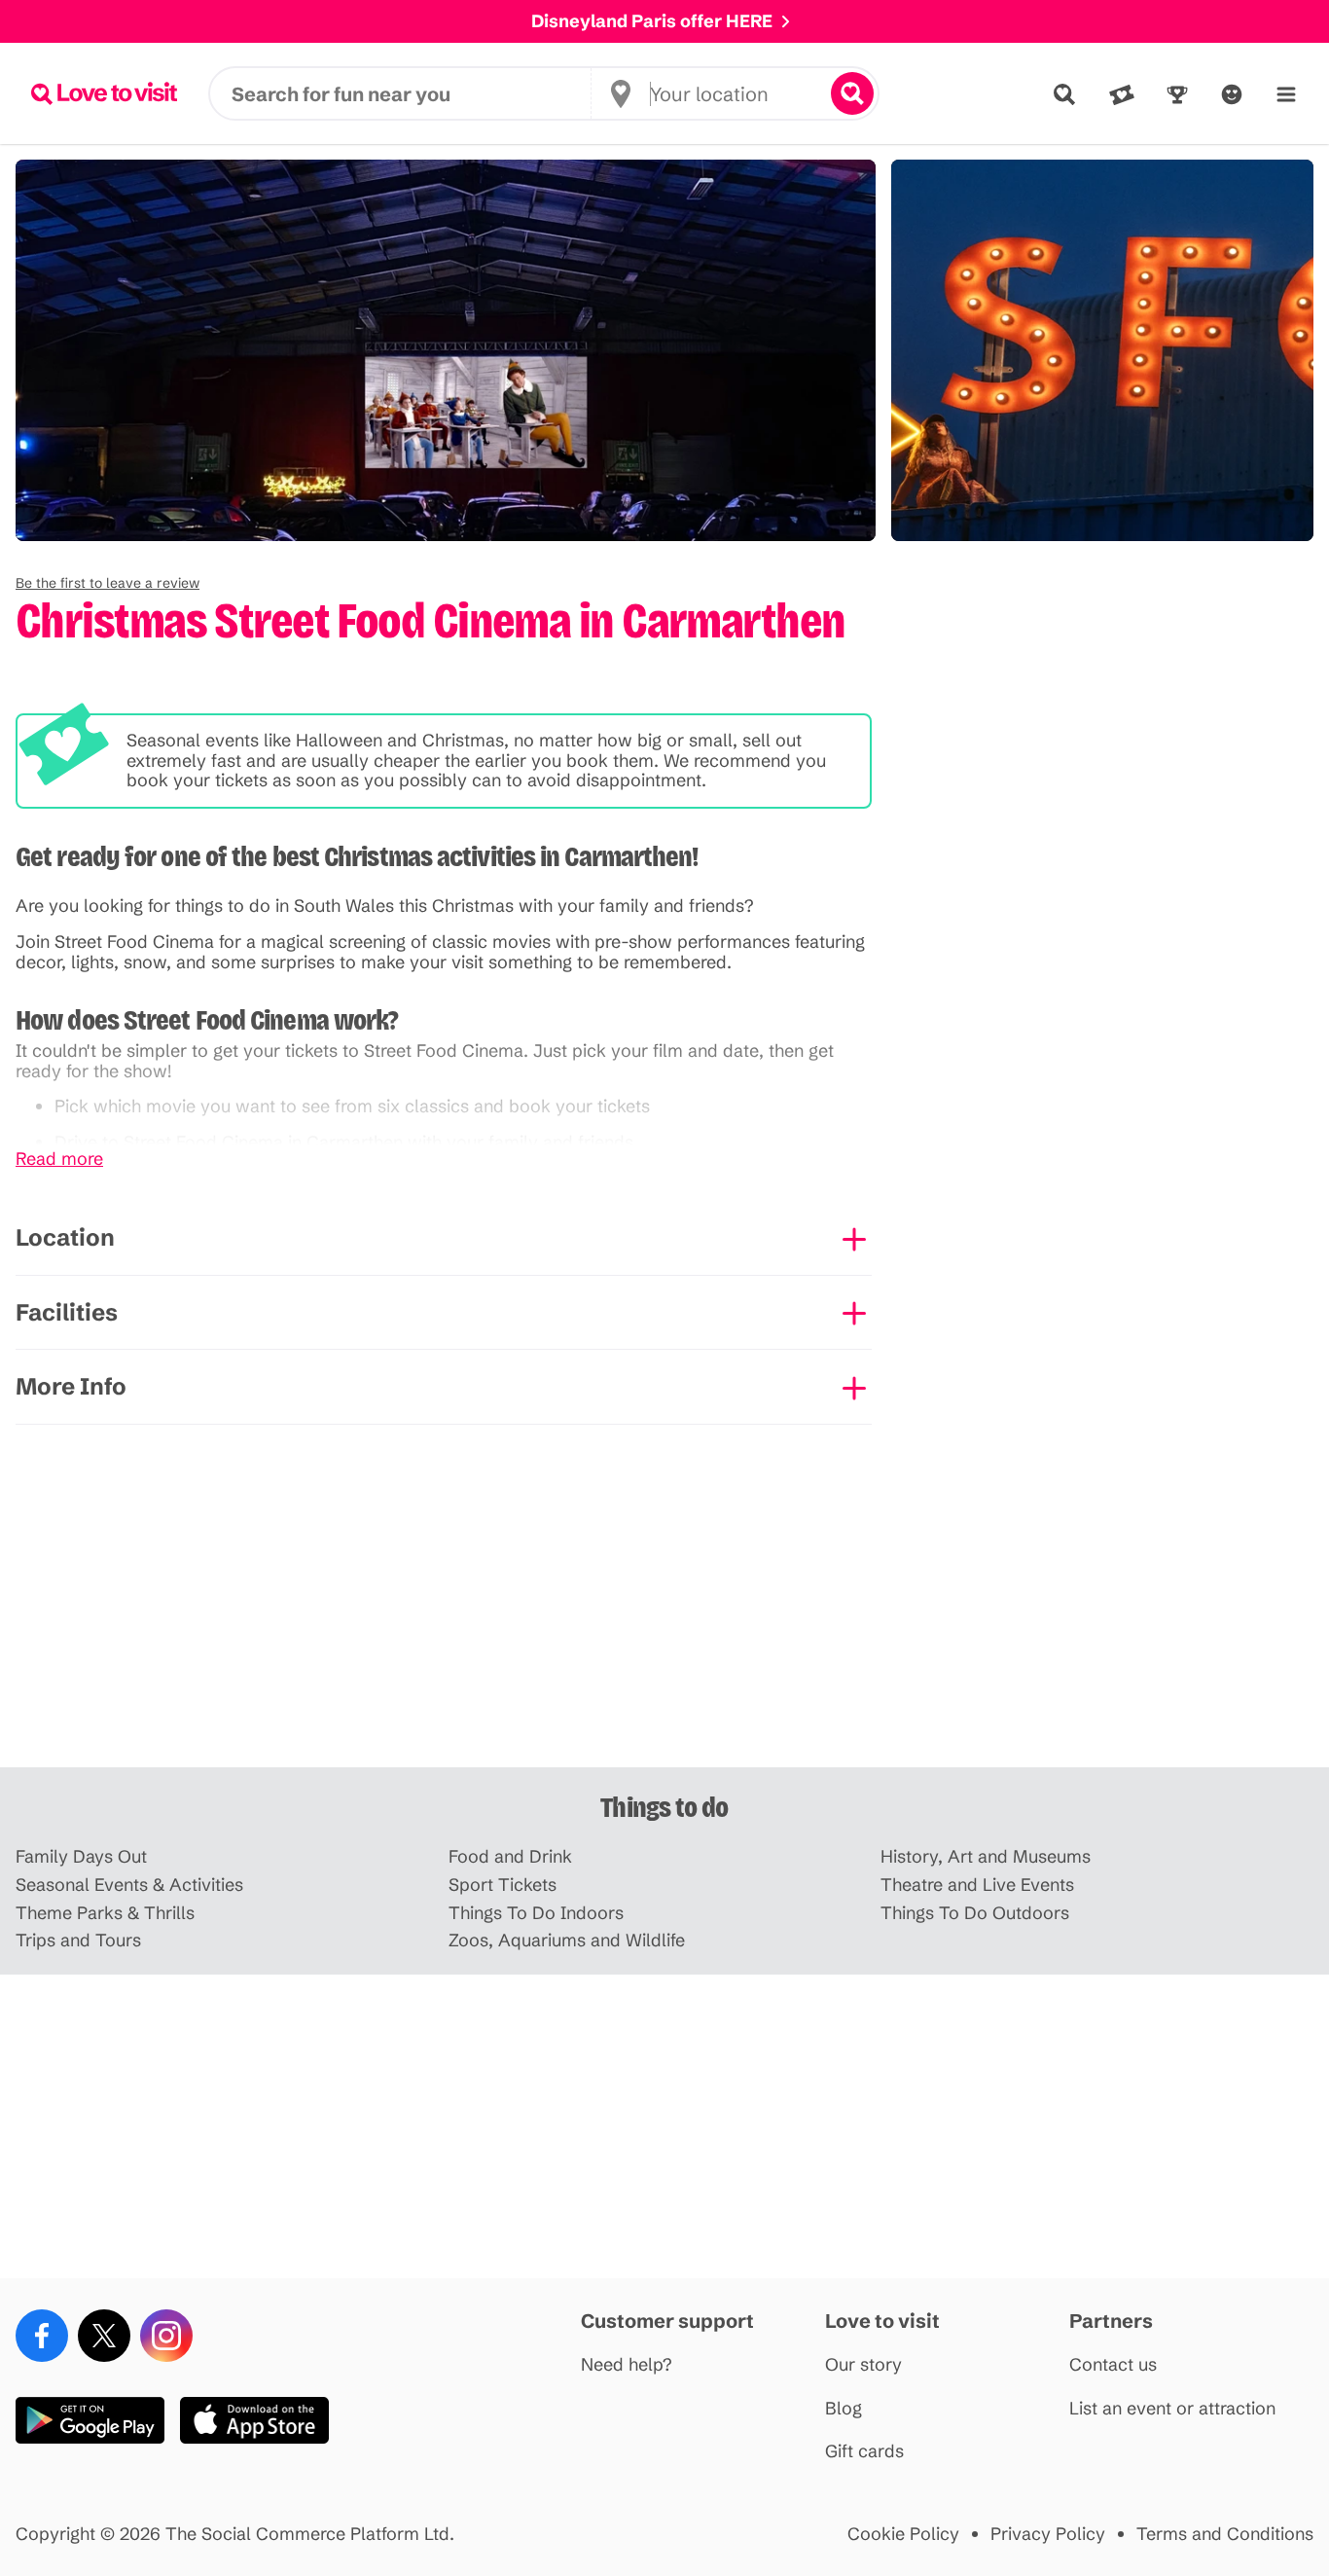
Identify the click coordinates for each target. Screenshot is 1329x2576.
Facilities (67, 1312)
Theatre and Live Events (977, 1886)
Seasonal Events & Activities (129, 1886)
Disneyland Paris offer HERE (652, 21)
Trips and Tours (78, 1941)
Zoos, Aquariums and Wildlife (567, 1941)
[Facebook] (42, 2336)
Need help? (627, 2365)
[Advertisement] (664, 1615)
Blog (844, 2409)
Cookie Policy (903, 2535)
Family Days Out (81, 1857)
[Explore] (1064, 94)
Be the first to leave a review (108, 583)
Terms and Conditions (1225, 2535)
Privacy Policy (1048, 2535)
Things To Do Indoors (536, 1914)
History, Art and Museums (986, 1857)
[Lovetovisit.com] (104, 93)
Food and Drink (510, 1857)
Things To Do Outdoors (975, 1914)
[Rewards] (1177, 94)
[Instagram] (166, 2336)
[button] (108, 583)
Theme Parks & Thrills (105, 1914)
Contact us (1113, 2365)
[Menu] (1286, 94)
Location (65, 1237)
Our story (863, 2365)
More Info (71, 1386)
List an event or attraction (1172, 2409)
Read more (59, 1160)
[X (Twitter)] (104, 2336)
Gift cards (864, 2452)
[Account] (1232, 94)
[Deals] (1122, 94)
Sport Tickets (503, 1886)
